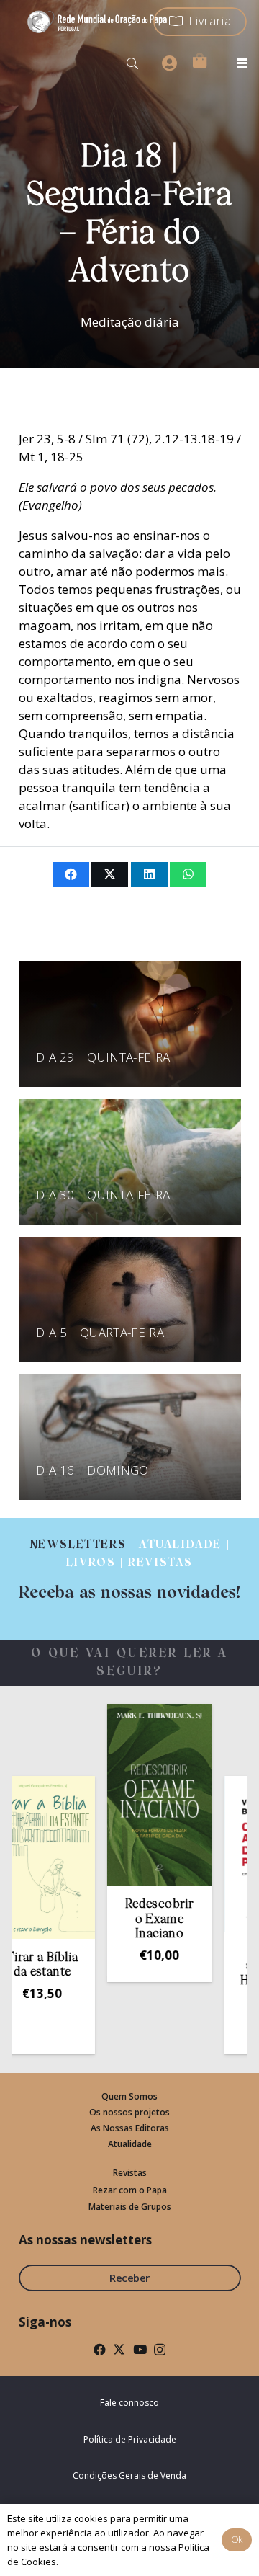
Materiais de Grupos (130, 2207)
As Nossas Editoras (130, 2128)
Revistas (130, 2173)
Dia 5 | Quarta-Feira (100, 1332)
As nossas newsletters (85, 2240)
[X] (119, 2349)
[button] (133, 63)
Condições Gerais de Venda (129, 2475)
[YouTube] (140, 2349)
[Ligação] (129, 1570)
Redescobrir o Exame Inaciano (136, 1919)
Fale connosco (129, 2403)
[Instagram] (160, 2350)
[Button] (169, 63)
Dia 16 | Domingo (92, 1470)
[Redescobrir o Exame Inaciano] (135, 1795)
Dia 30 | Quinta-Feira (103, 1195)
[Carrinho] (199, 61)
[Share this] (71, 874)
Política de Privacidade (130, 2439)
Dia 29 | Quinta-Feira (103, 1057)
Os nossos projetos (129, 2112)
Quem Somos (129, 2096)
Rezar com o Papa (130, 2190)
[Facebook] (100, 2349)
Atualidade (130, 2144)
